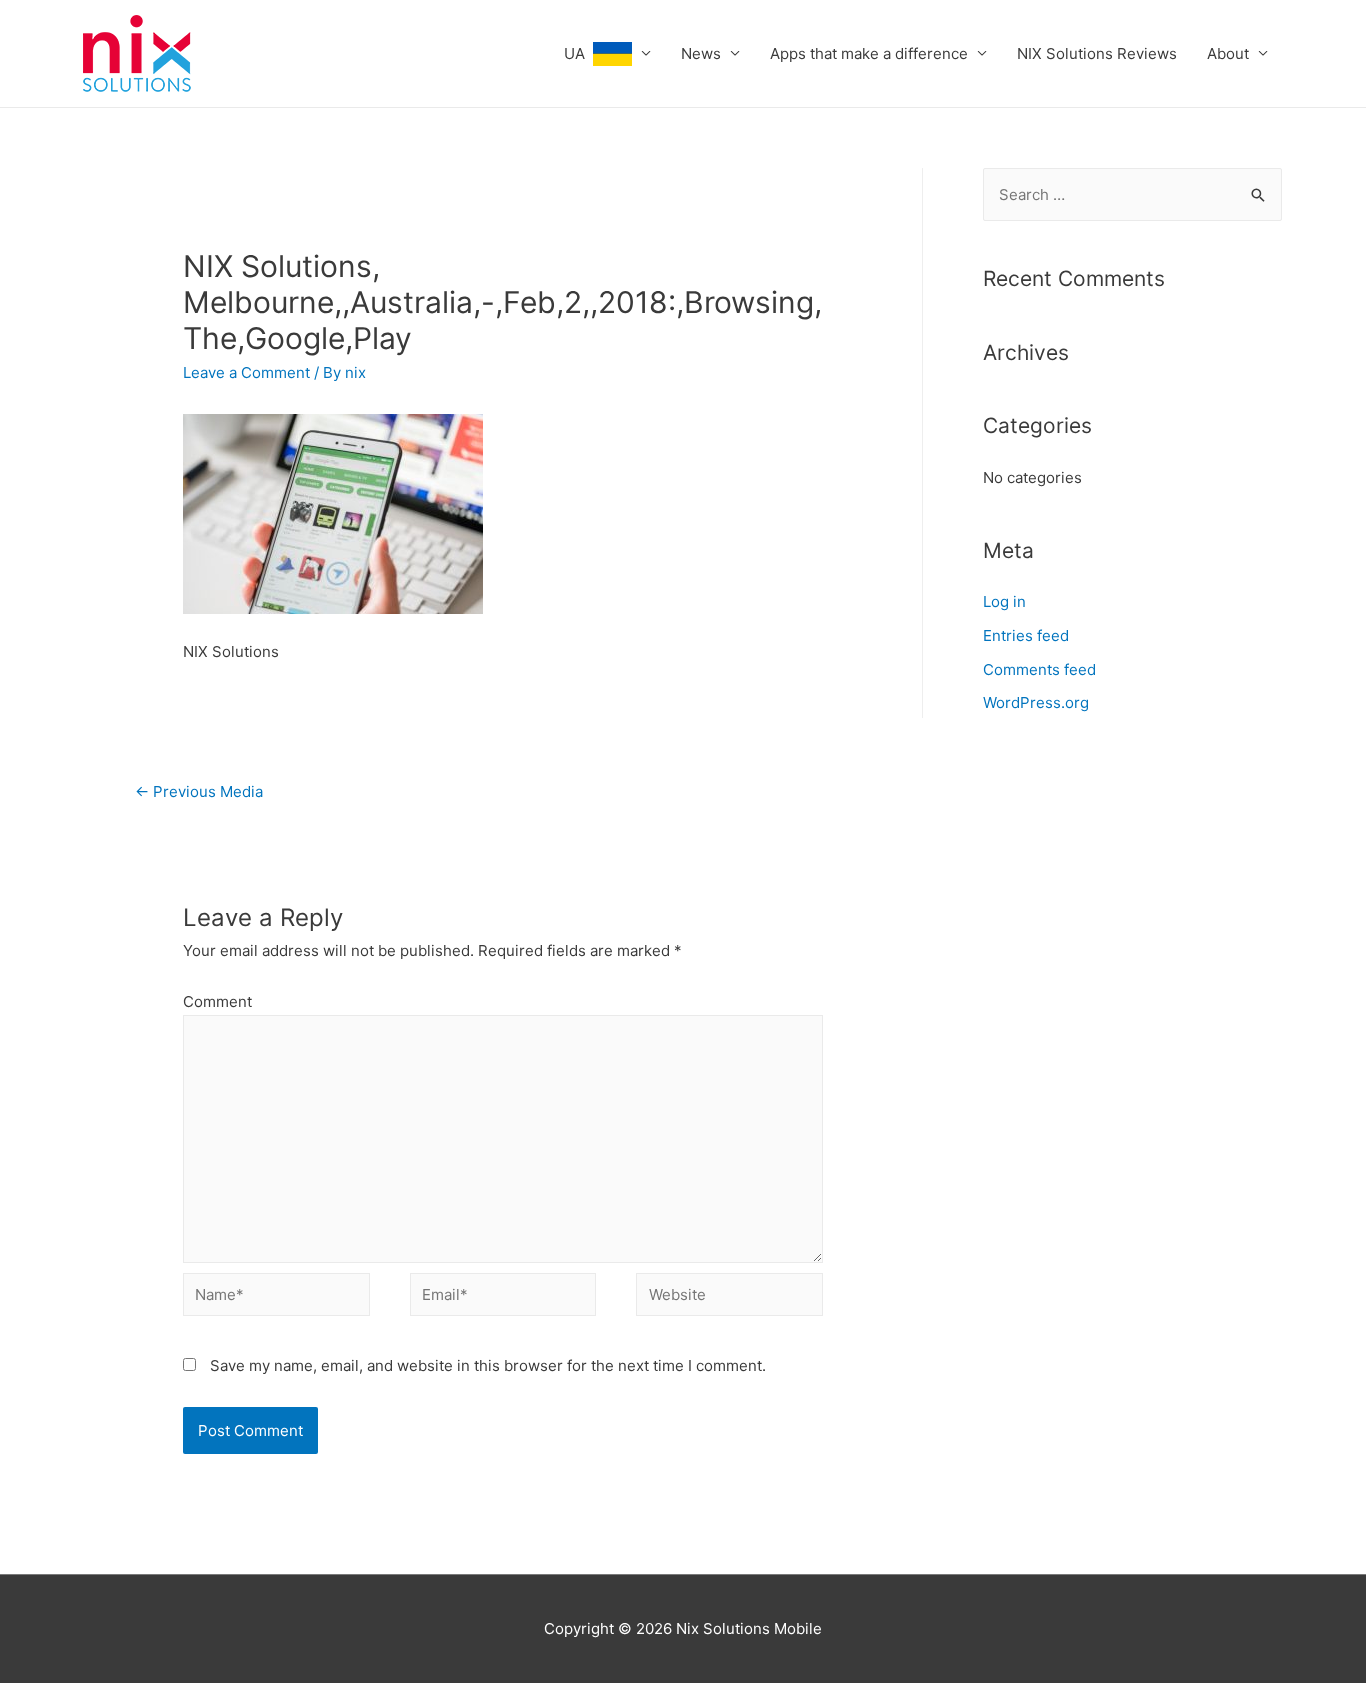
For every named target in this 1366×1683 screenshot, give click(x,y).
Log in (1004, 601)
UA (578, 53)
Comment (217, 1001)
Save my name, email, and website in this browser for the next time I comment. (488, 1365)
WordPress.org (1036, 702)
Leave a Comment (246, 372)
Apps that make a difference (869, 53)
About (1228, 53)
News (701, 53)
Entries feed (1026, 635)
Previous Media (199, 791)
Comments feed (1039, 669)
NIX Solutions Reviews (1097, 53)
